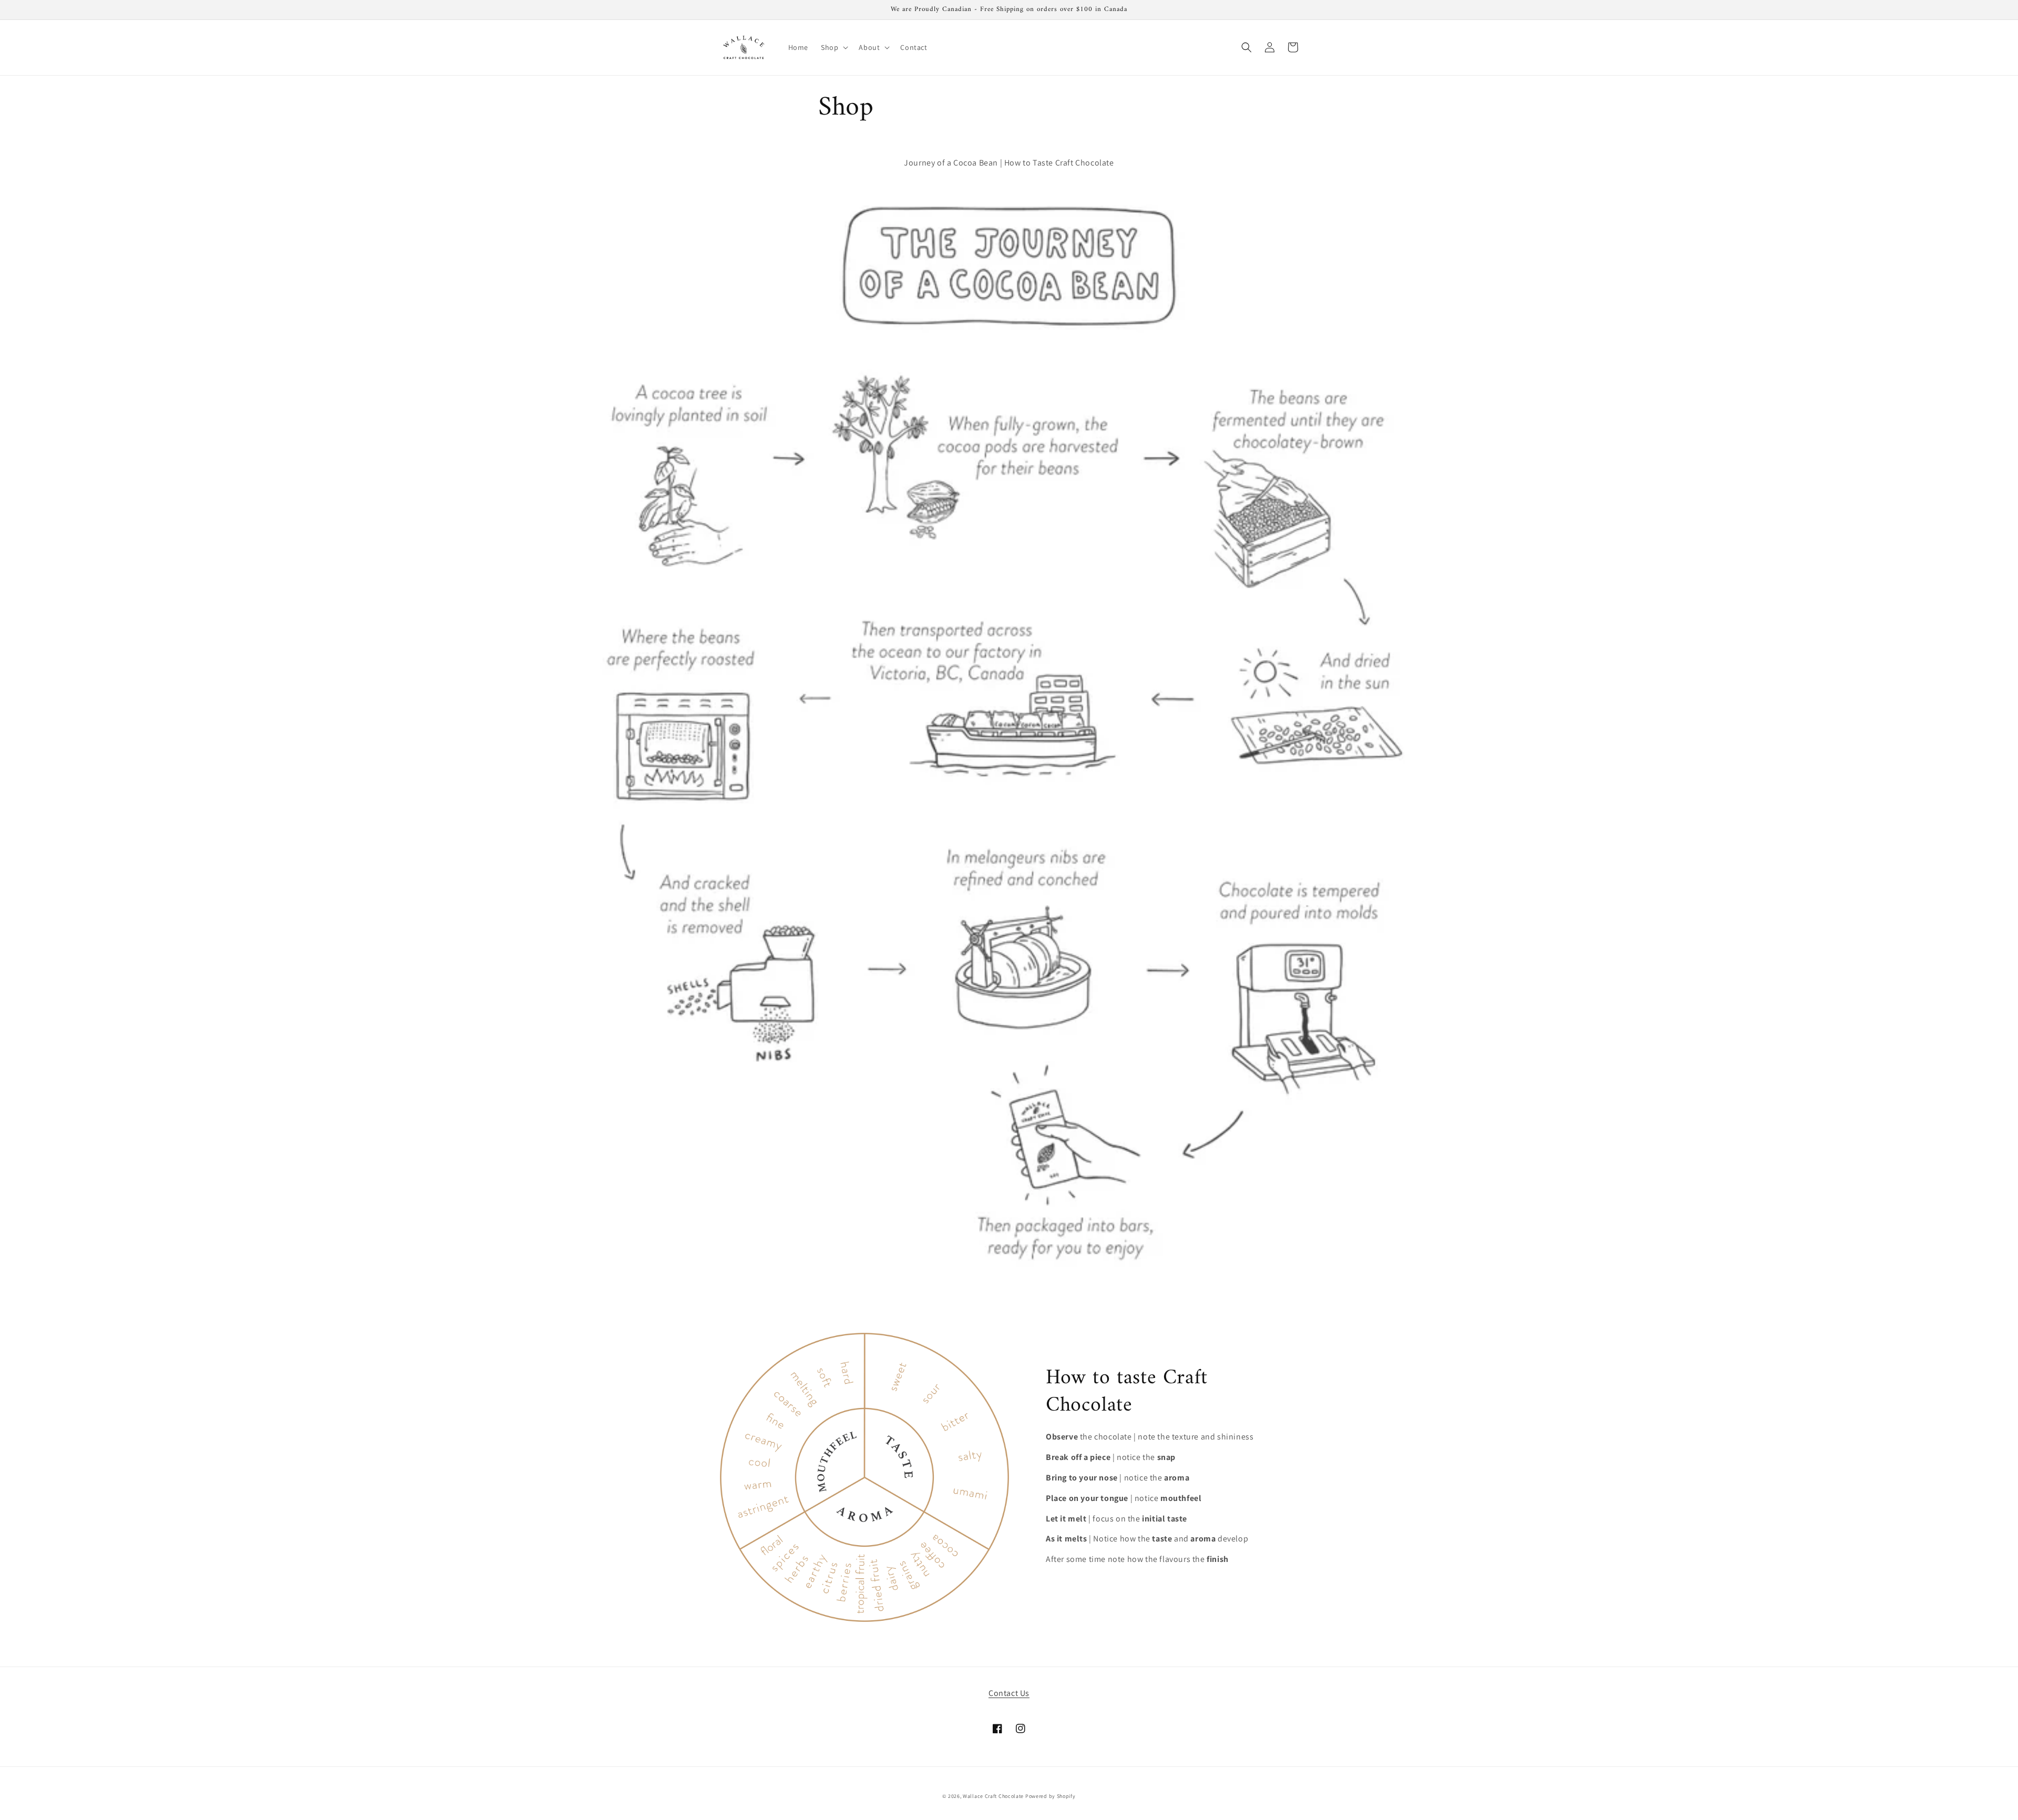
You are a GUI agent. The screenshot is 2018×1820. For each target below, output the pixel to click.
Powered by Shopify (1051, 1796)
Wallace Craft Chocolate (993, 1796)
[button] (833, 47)
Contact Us (1009, 1693)
